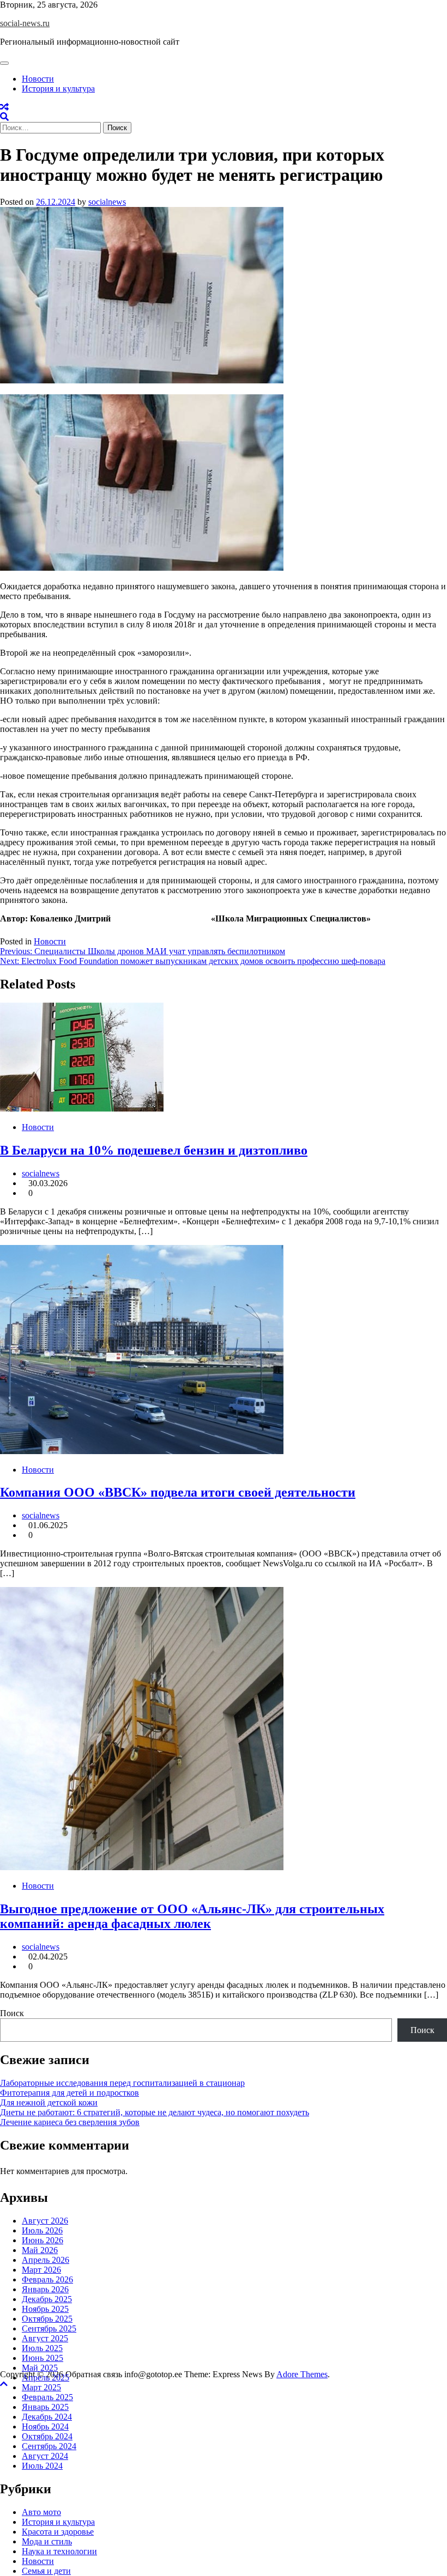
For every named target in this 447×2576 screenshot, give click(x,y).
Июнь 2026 (43, 2240)
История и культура (58, 88)
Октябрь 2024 (47, 2436)
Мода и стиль (47, 2541)
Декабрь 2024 (47, 2417)
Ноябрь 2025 (45, 2309)
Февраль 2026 (47, 2279)
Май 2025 (40, 2368)
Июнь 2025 (43, 2358)
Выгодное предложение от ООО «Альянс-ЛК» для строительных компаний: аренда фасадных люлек (192, 1916)
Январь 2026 (45, 2289)
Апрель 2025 (46, 2377)
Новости (38, 79)
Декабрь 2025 (47, 2299)
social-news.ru (25, 23)
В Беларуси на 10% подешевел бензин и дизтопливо (154, 1150)
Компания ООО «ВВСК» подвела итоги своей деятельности (178, 1492)
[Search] (4, 117)
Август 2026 (45, 2221)
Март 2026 (41, 2270)
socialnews (107, 202)
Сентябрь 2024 (49, 2446)
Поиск (12, 2013)
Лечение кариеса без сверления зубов (70, 2122)
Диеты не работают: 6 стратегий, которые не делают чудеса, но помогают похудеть (155, 2112)
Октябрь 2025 (47, 2319)
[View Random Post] (4, 107)
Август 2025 (45, 2338)
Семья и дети (46, 2571)
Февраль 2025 (47, 2397)
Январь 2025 (45, 2407)
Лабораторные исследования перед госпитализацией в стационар (122, 2083)
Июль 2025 (42, 2348)
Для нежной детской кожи (49, 2102)
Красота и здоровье (58, 2532)
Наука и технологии (59, 2551)
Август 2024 (45, 2456)
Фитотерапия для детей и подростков (70, 2093)
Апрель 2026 (46, 2260)
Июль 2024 (42, 2466)
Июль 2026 (42, 2230)
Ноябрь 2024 (45, 2427)
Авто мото (41, 2512)
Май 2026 (40, 2250)
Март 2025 (41, 2387)
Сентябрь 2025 (49, 2328)
